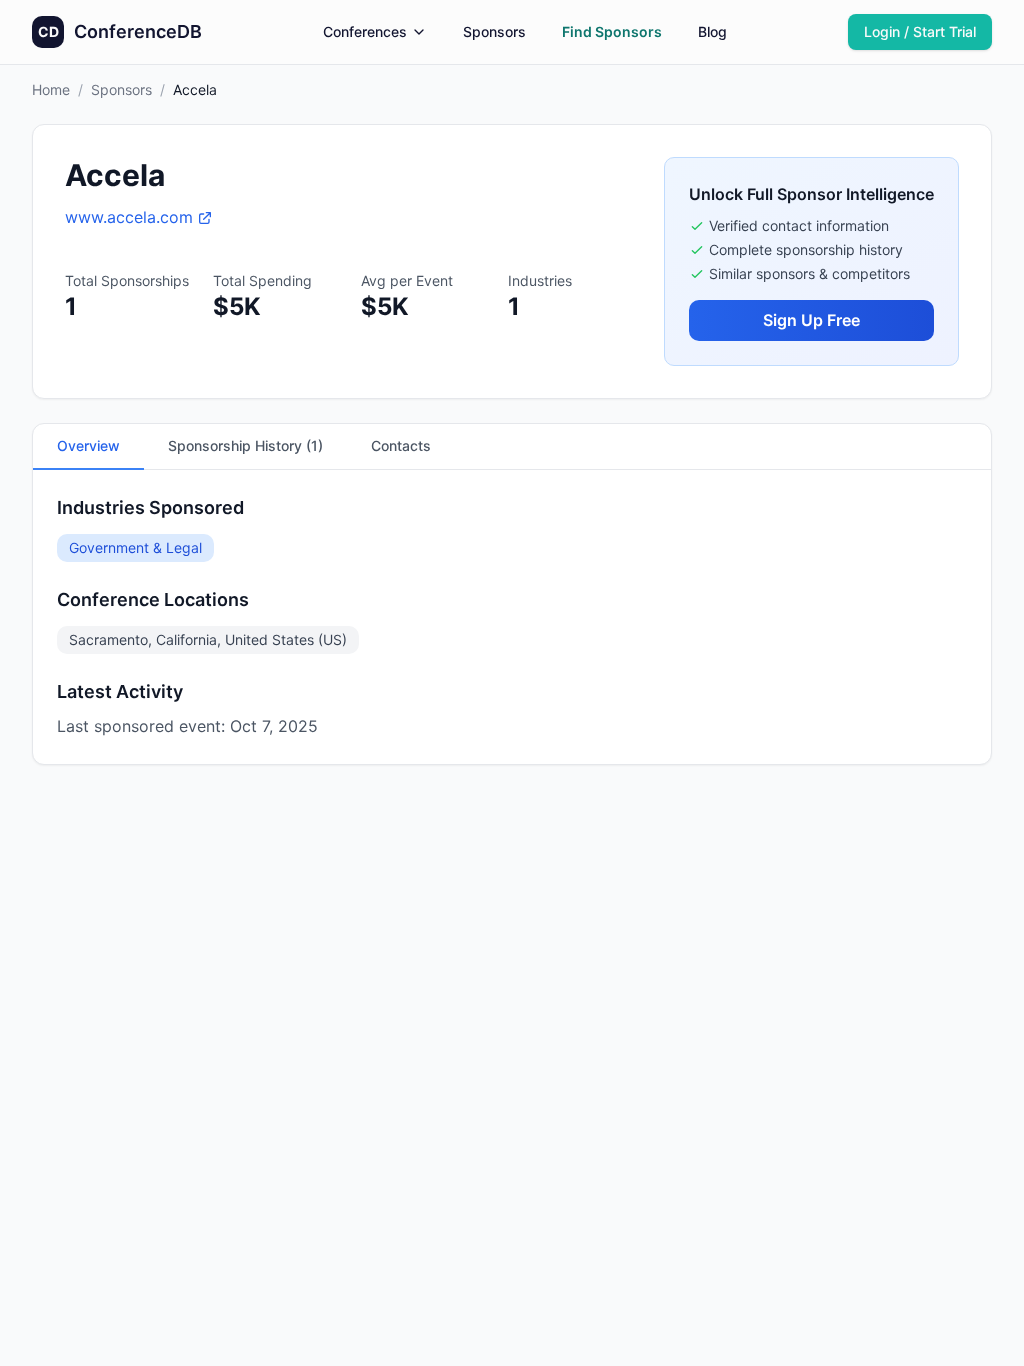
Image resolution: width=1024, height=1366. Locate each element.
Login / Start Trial (920, 31)
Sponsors (494, 31)
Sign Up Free (811, 320)
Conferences (365, 31)
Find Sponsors (612, 31)
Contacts (401, 445)
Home (51, 89)
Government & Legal (135, 547)
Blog (712, 31)
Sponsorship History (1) (245, 445)
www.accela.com (129, 217)
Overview (88, 445)
